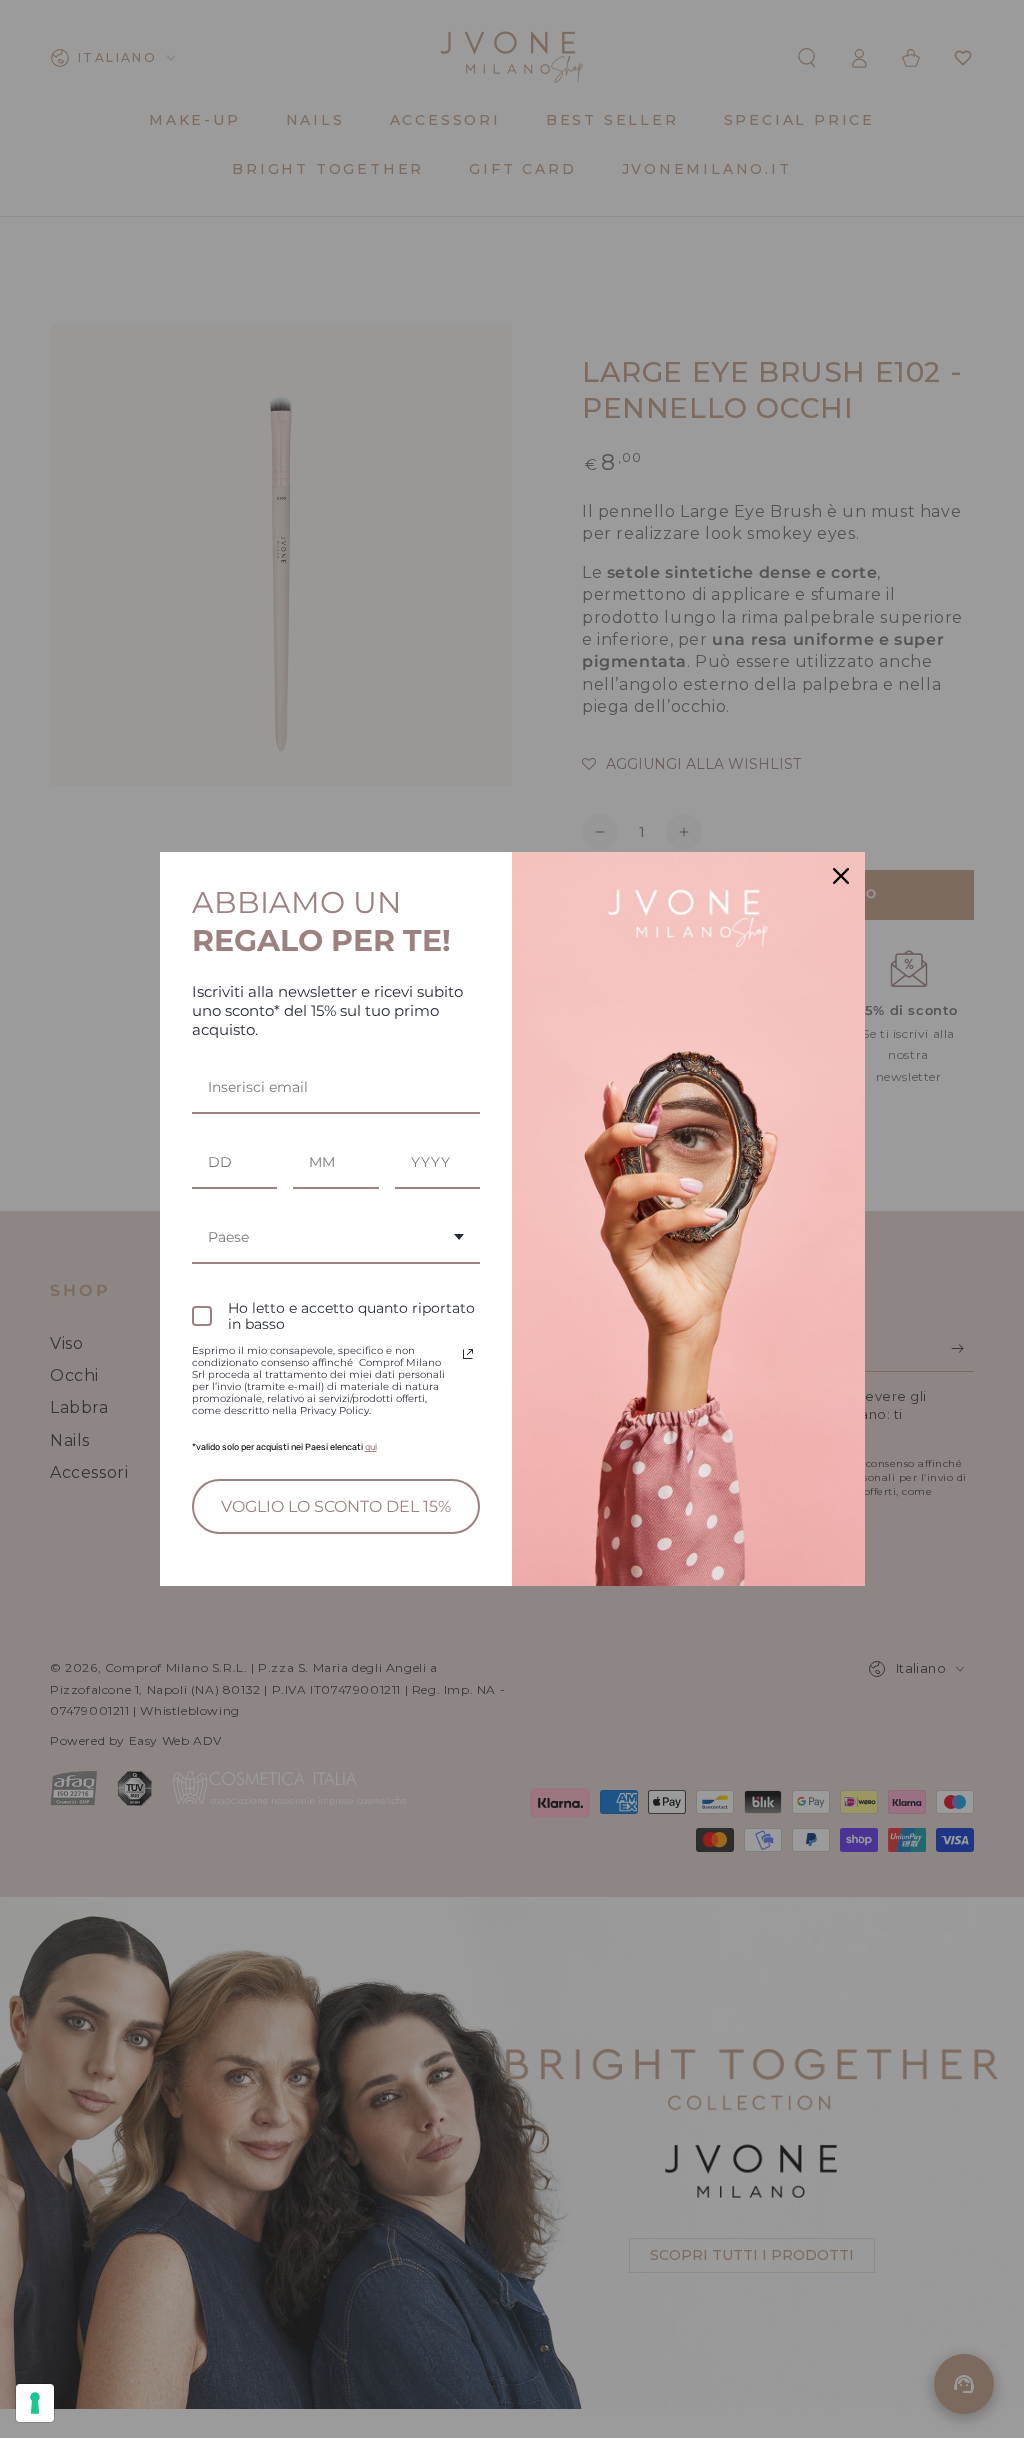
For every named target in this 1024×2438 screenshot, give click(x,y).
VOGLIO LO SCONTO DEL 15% (336, 1506)
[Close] (841, 876)
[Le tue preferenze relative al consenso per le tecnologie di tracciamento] (35, 2403)
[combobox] (336, 1238)
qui (371, 1447)
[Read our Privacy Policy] (468, 1354)
